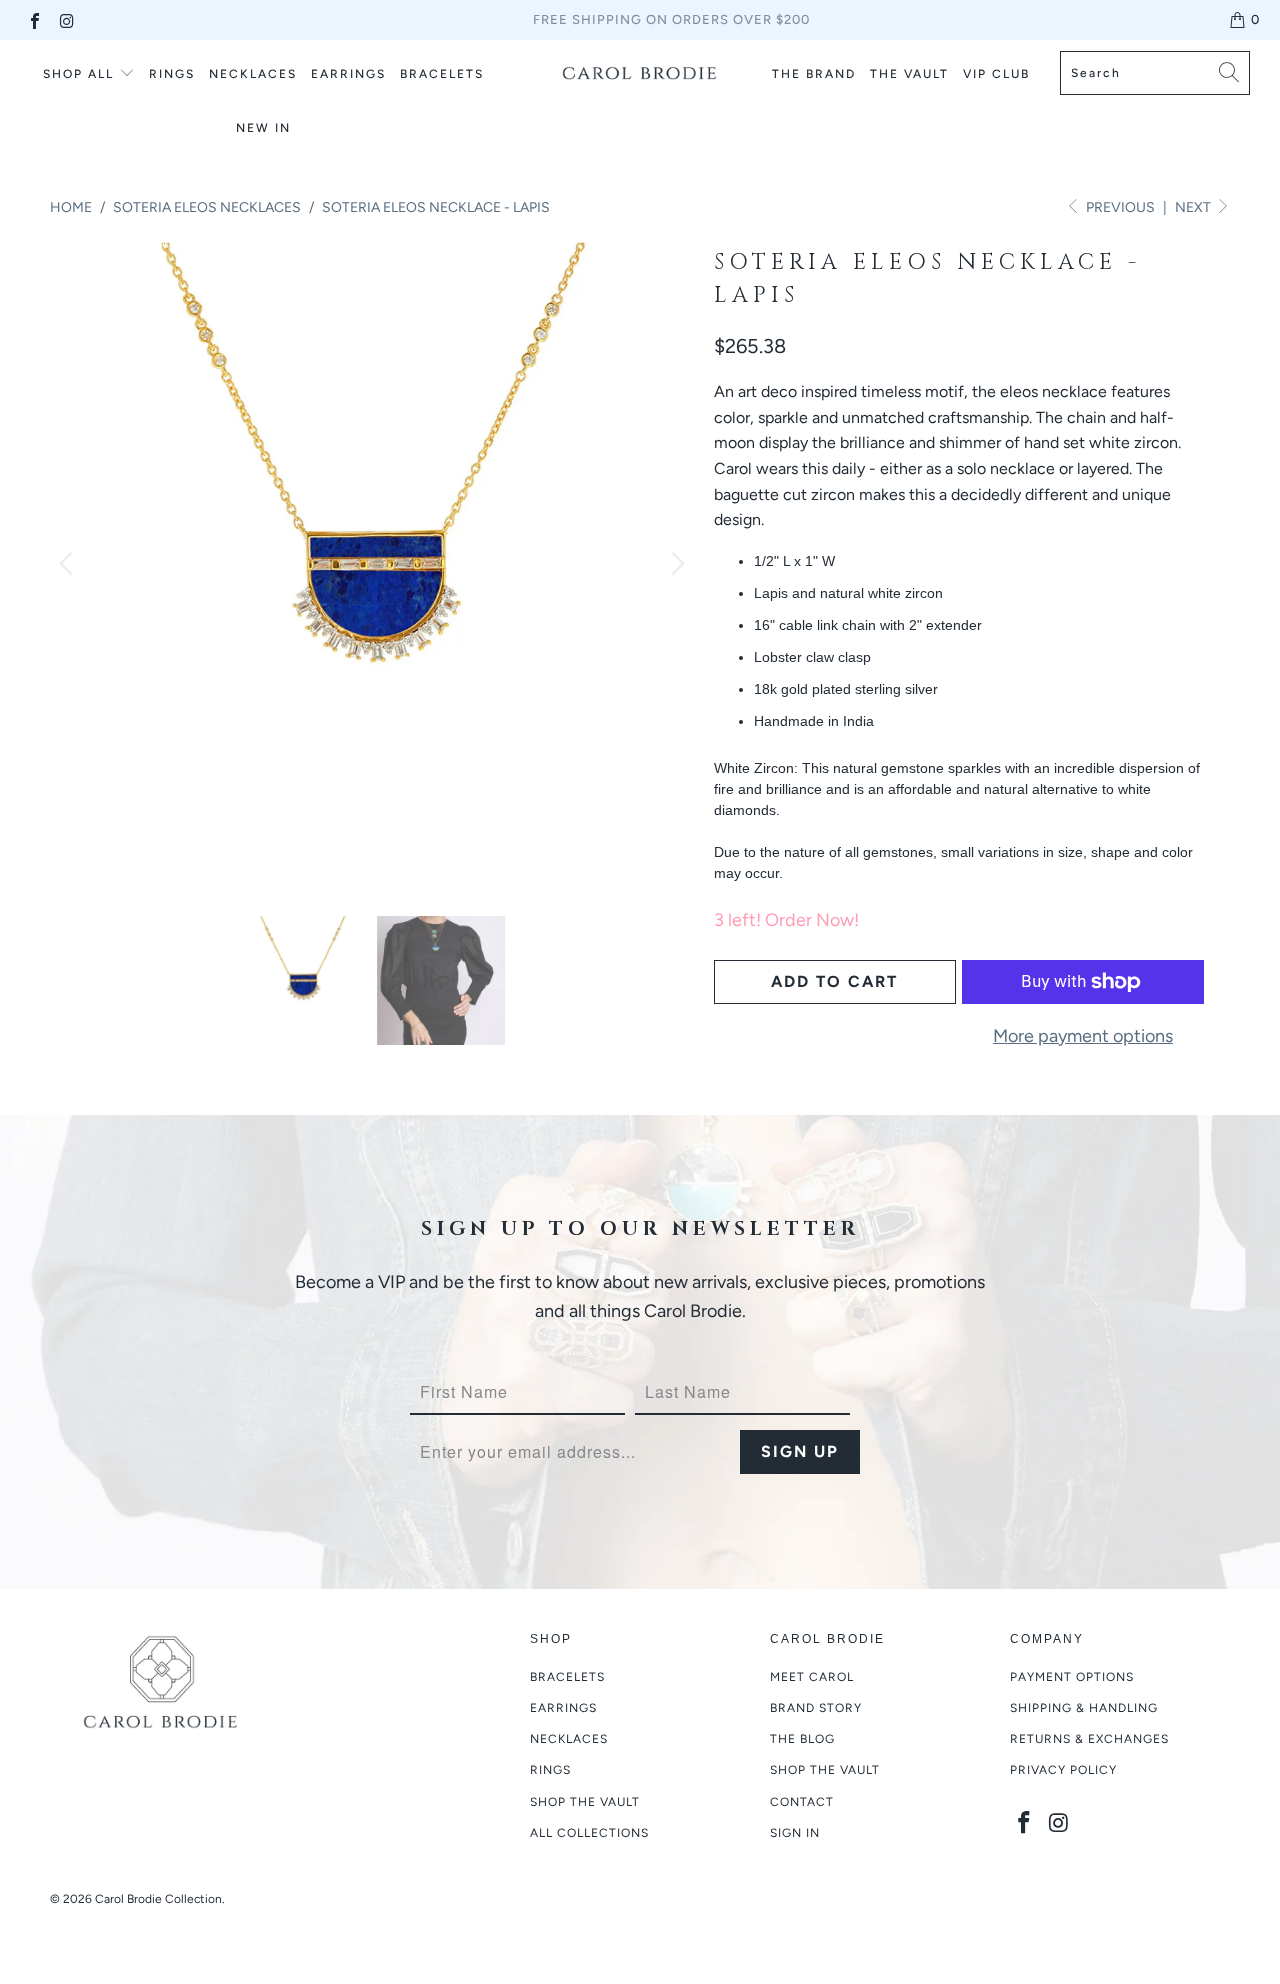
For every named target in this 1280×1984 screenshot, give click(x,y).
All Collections (589, 1833)
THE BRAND (814, 74)
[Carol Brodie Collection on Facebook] (34, 19)
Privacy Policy (1063, 1770)
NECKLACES (253, 74)
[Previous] (69, 564)
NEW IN (263, 128)
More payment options (1083, 1036)
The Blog (802, 1739)
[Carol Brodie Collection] (640, 73)
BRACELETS (442, 74)
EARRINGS (348, 74)
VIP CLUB (996, 74)
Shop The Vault (825, 1770)
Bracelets (567, 1677)
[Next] (675, 564)
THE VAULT (909, 74)
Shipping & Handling (1084, 1708)
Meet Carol (812, 1677)
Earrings (563, 1708)
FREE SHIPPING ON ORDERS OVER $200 (671, 19)
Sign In (795, 1833)
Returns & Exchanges (1089, 1739)
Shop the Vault (585, 1802)
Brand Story (816, 1708)
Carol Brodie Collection (158, 1899)
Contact (802, 1802)
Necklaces (569, 1739)
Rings (172, 74)
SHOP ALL (78, 74)
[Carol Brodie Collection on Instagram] (66, 19)
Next (1194, 207)
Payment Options (1072, 1677)
